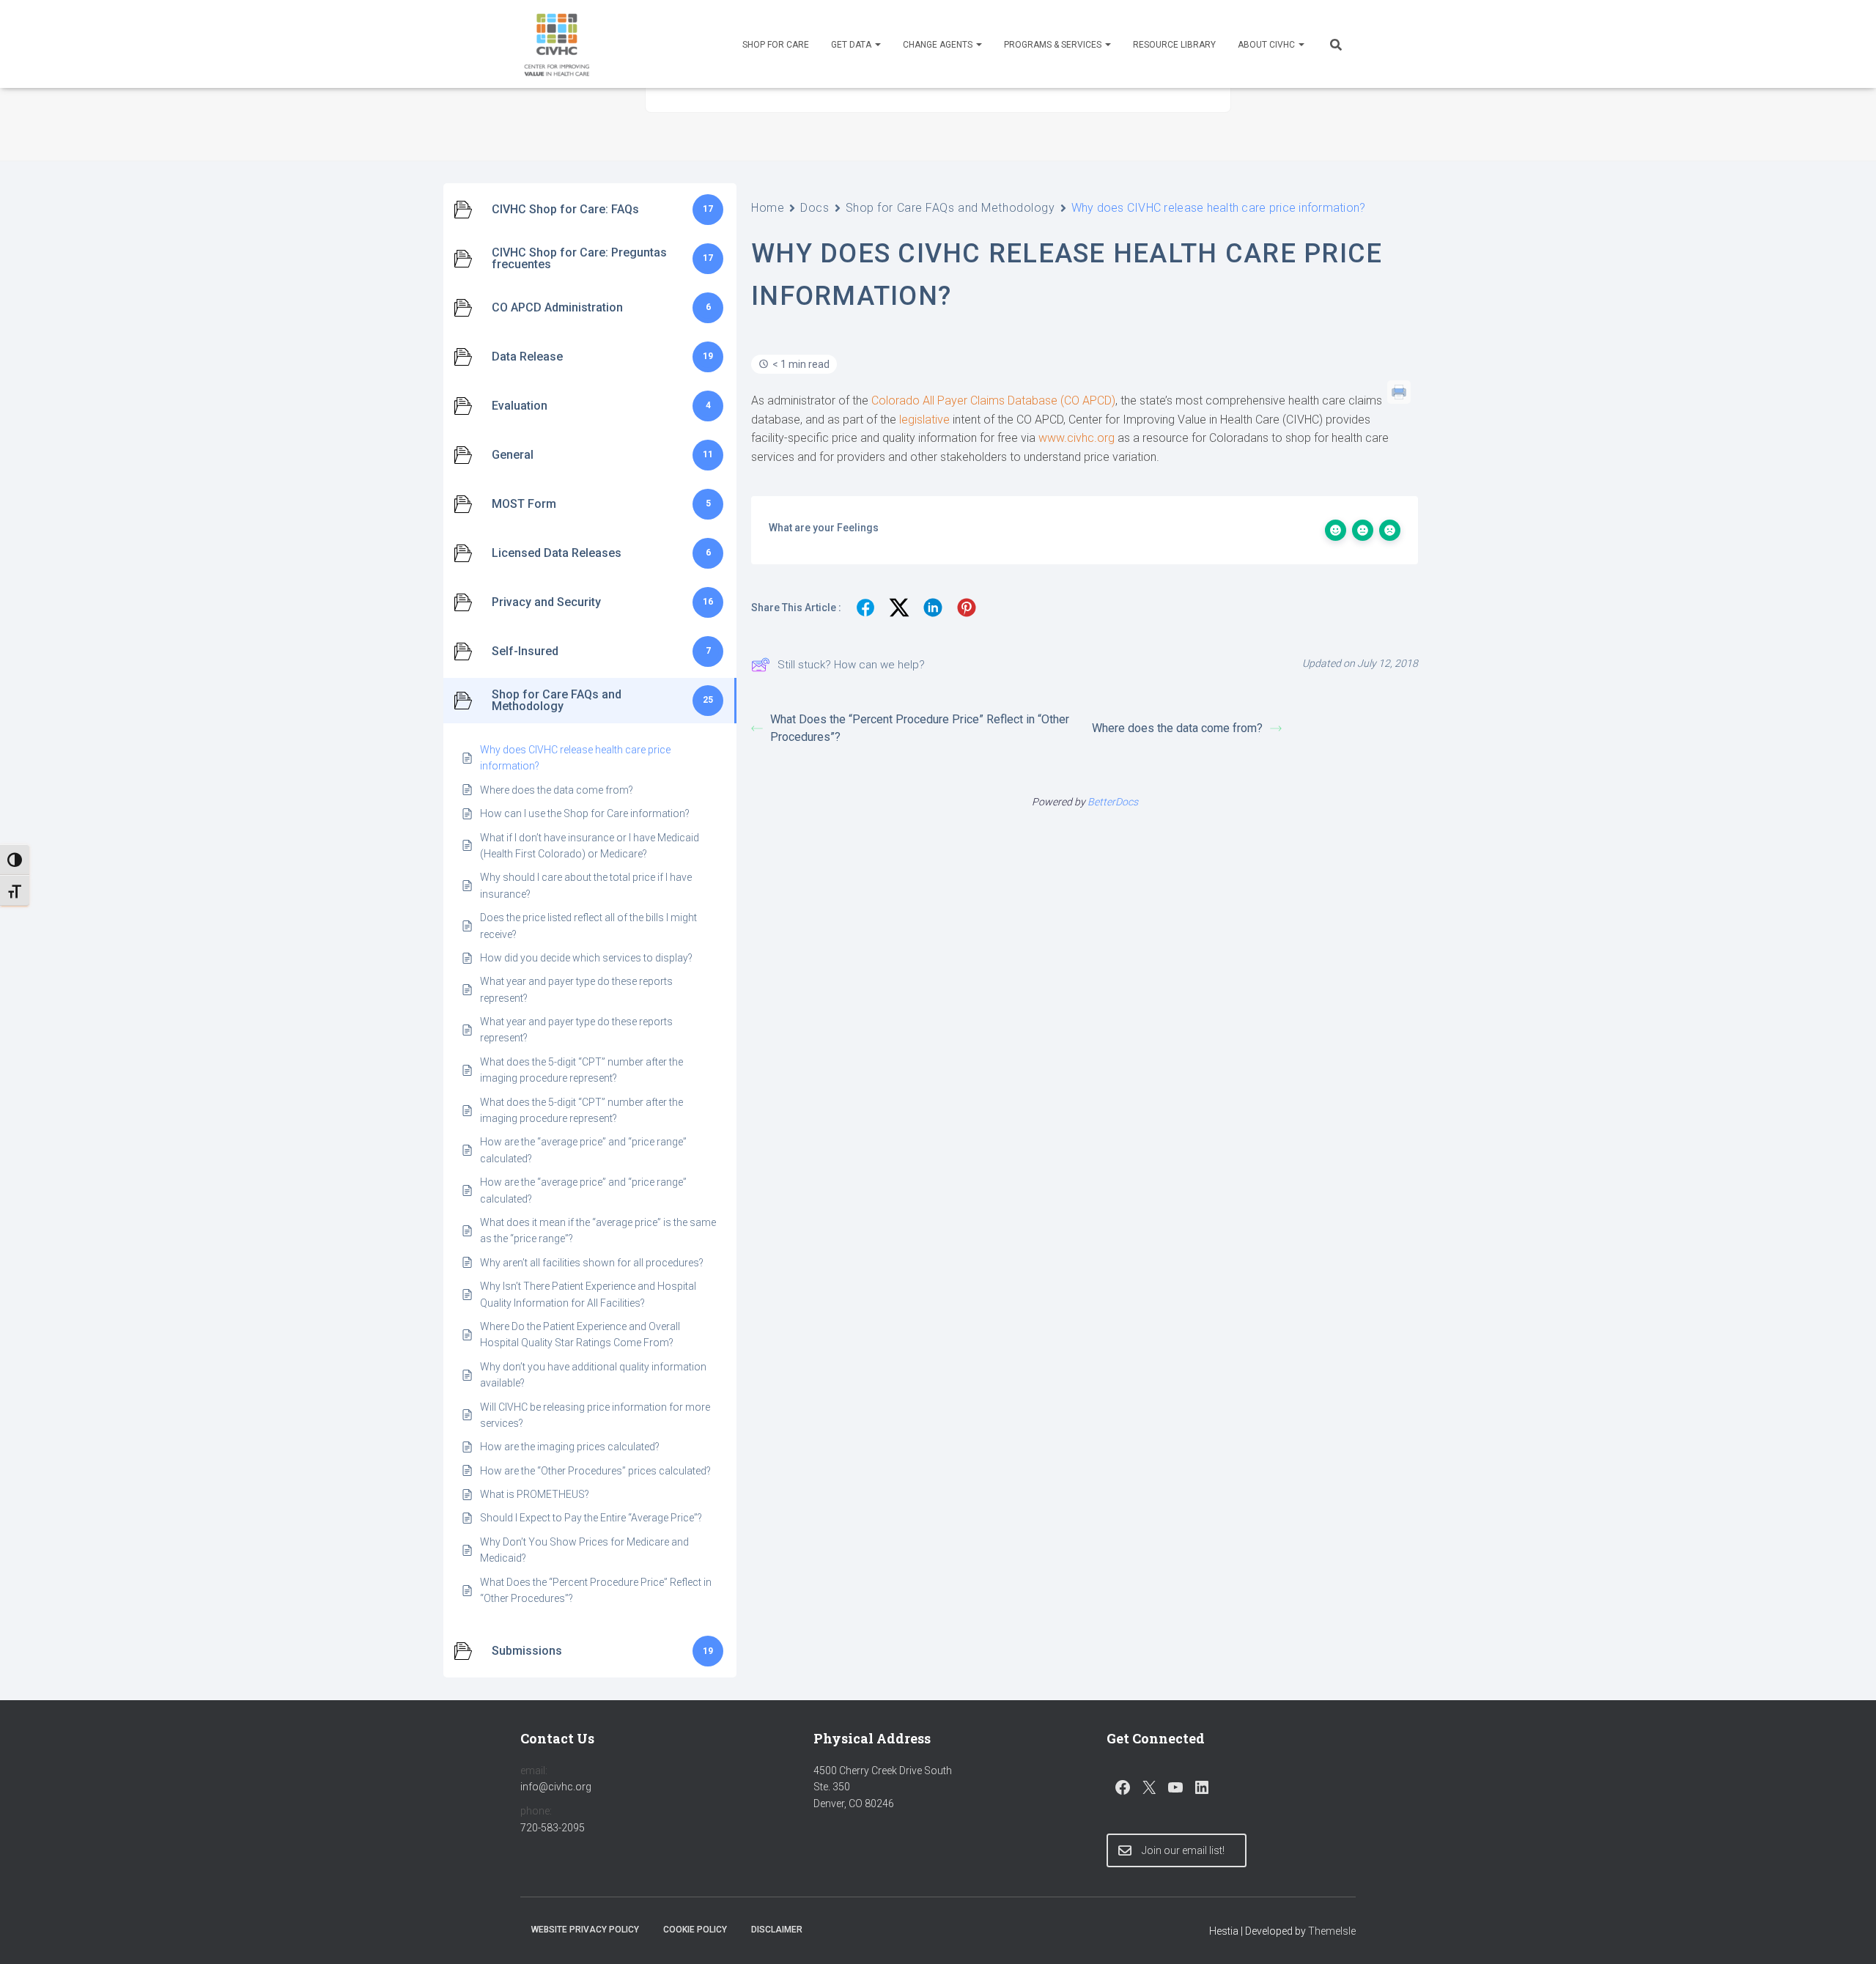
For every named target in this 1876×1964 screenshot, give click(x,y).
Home (768, 208)
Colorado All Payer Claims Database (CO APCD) (993, 400)
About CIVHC (1267, 45)
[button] (877, 45)
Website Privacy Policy (585, 1930)
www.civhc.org (1077, 438)
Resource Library (1174, 45)
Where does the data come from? (1177, 728)
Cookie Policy (695, 1930)
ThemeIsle (1332, 1931)
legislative (924, 420)
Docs (815, 208)
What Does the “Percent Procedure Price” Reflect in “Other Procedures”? (920, 728)
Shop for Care (776, 45)
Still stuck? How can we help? (851, 665)
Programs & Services (1054, 45)
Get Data (852, 45)
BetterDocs (1113, 802)
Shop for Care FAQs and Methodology (950, 208)
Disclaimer (777, 1930)
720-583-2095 (553, 1828)
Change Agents (939, 45)
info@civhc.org (556, 1787)
